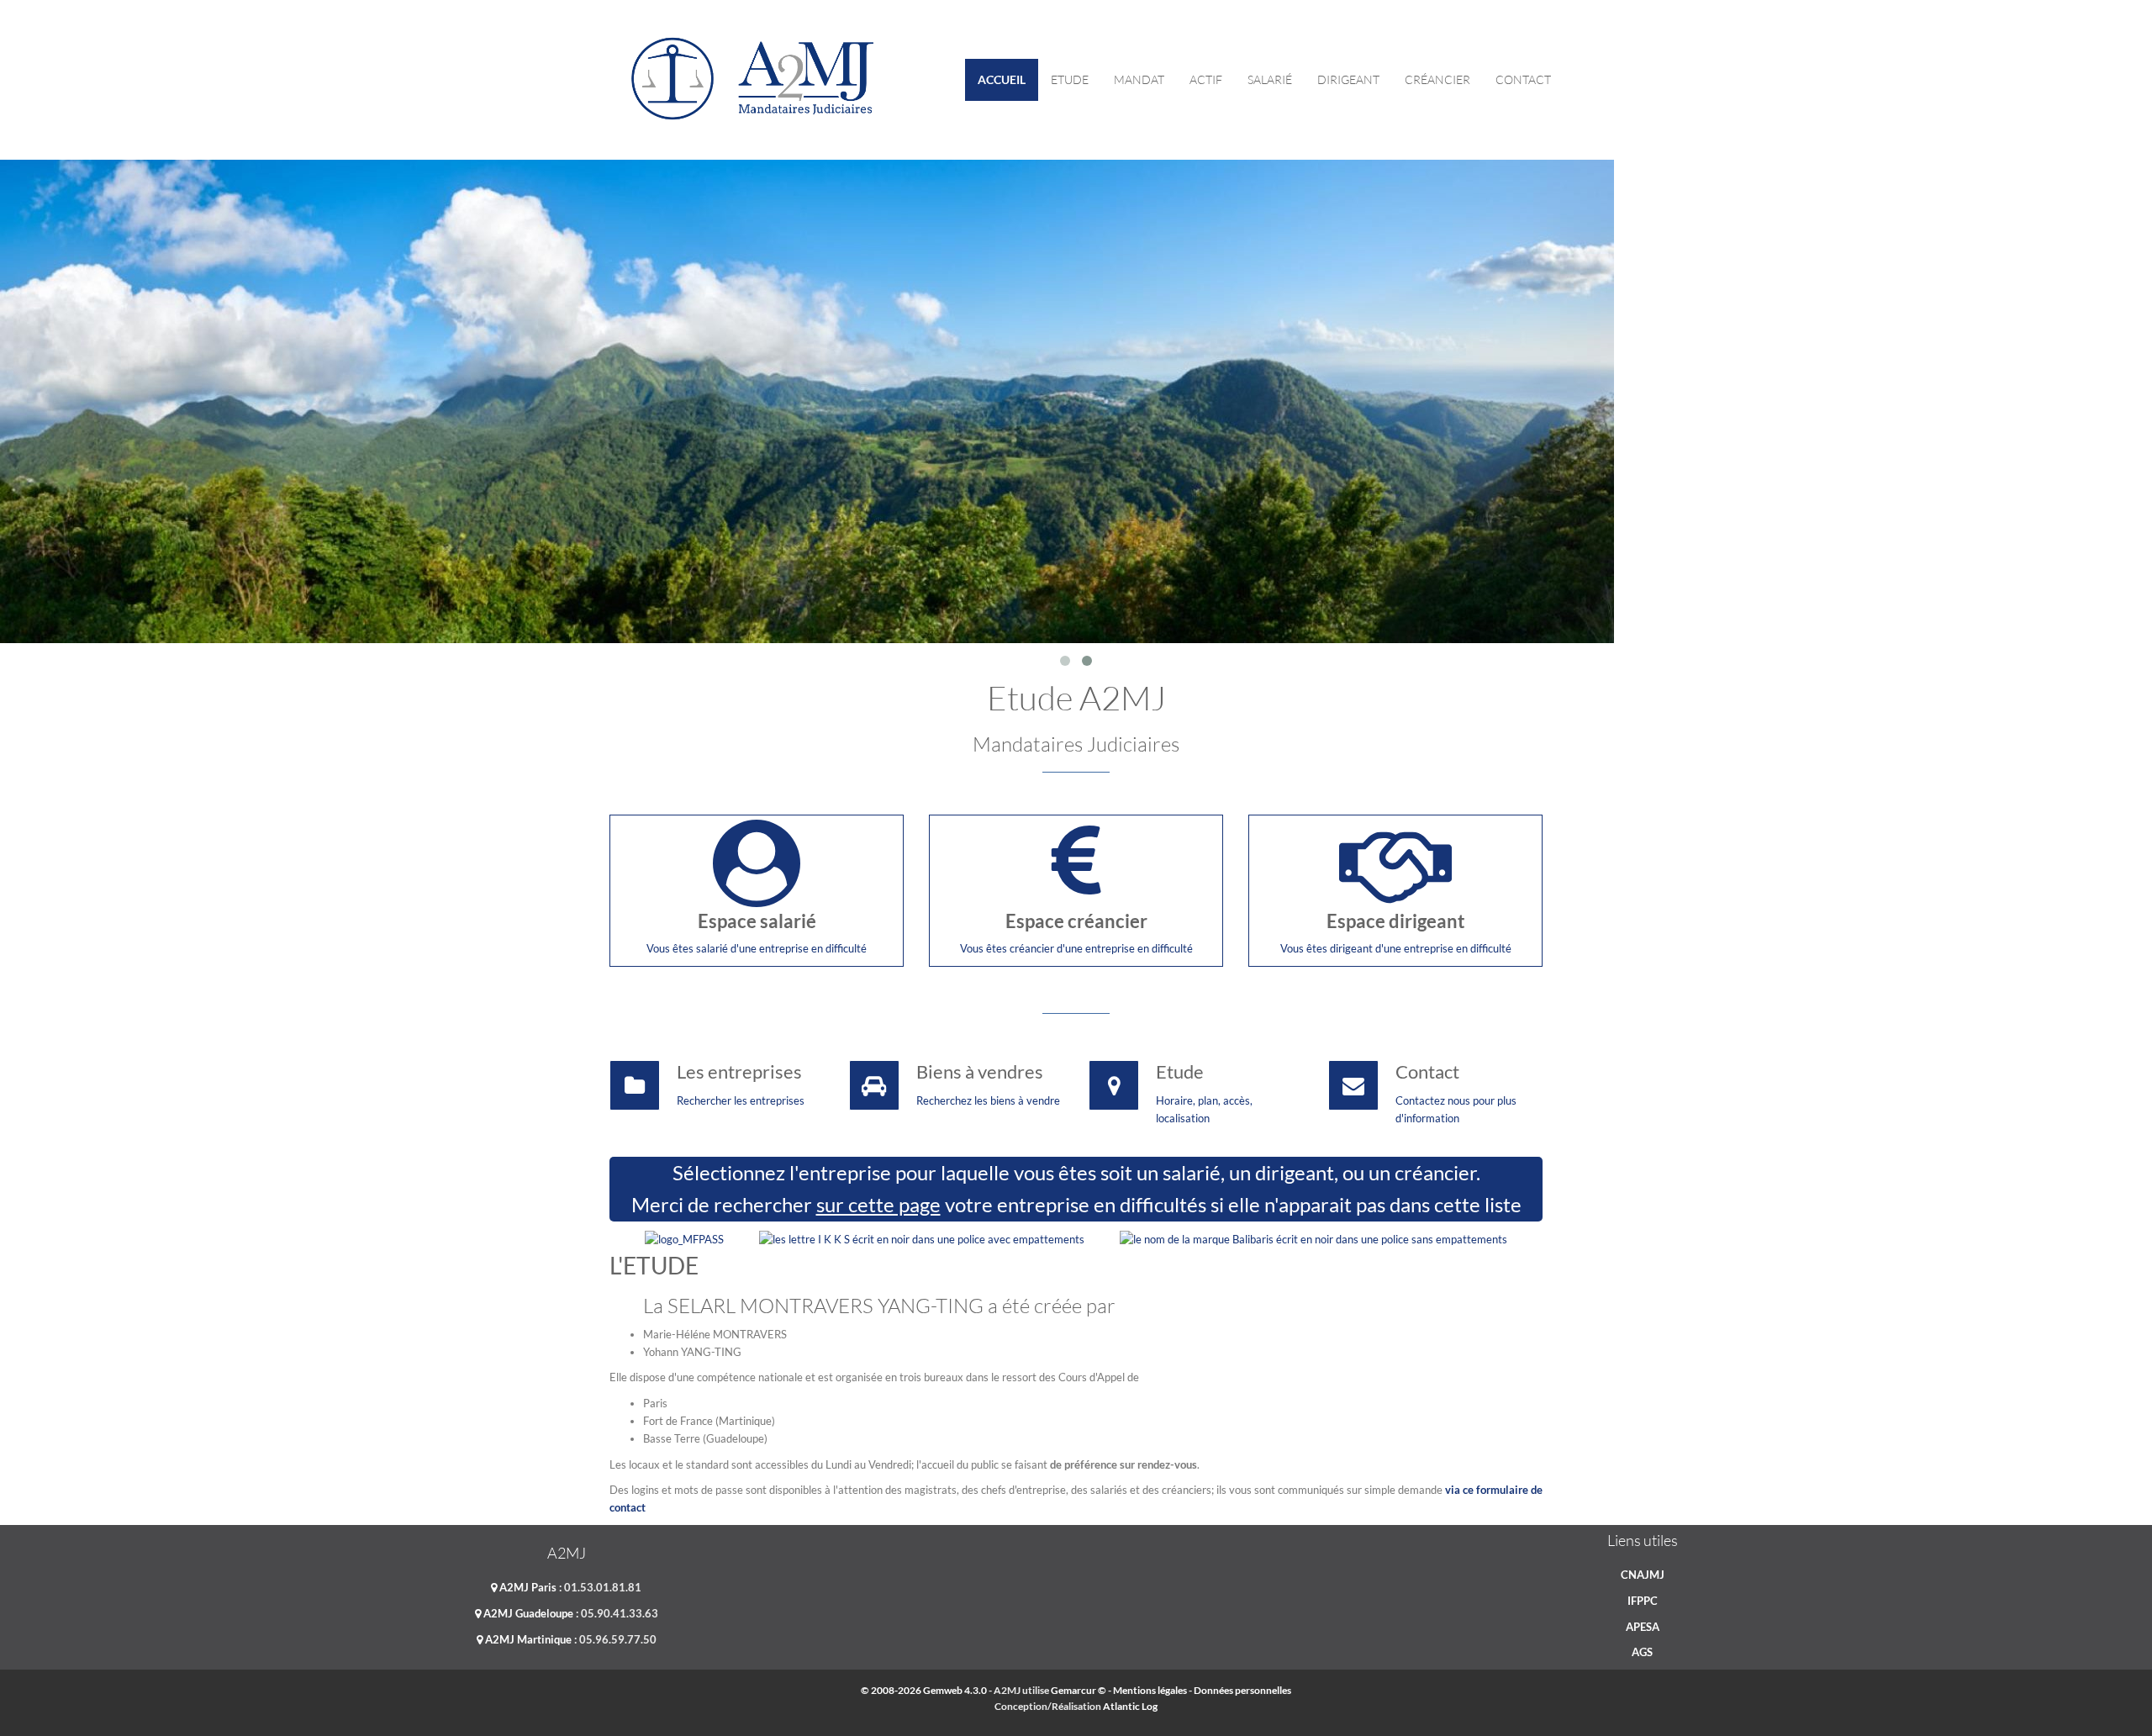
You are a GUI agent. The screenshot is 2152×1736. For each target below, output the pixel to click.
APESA (1643, 1627)
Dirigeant (1348, 79)
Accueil (1002, 79)
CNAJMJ (1643, 1575)
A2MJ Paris (527, 1587)
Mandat (1139, 79)
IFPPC (1643, 1601)
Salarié (1270, 79)
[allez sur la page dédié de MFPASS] (684, 1238)
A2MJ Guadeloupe (527, 1613)
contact (1523, 79)
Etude (1070, 79)
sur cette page (878, 1204)
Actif (1206, 79)
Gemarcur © (1079, 1690)
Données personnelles (1242, 1690)
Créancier (1437, 79)
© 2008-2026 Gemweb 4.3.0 (924, 1690)
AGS (1642, 1652)
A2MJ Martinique (527, 1639)
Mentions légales (1150, 1690)
